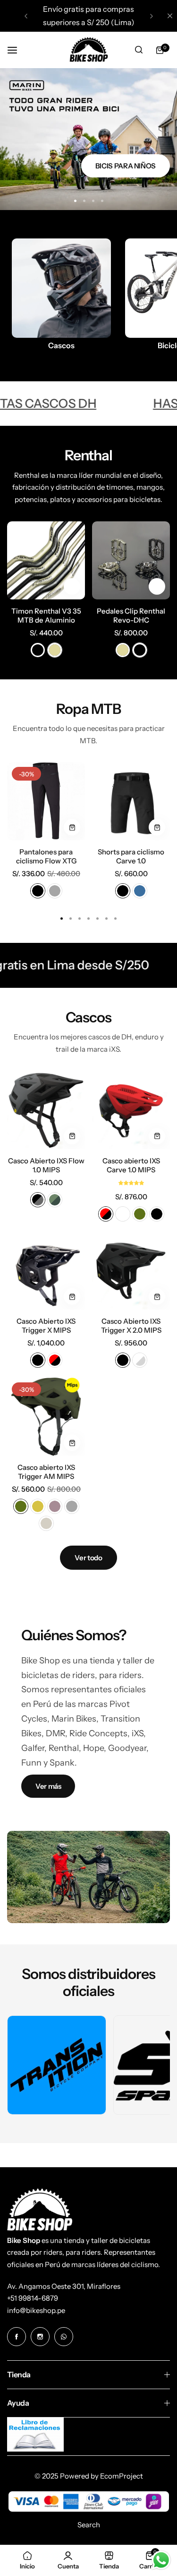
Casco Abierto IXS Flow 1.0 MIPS (46, 1165)
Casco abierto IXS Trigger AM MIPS (46, 1472)
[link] (57, 2065)
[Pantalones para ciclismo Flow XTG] (46, 801)
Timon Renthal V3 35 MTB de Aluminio (46, 615)
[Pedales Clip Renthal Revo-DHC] (131, 560)
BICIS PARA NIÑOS (126, 166)
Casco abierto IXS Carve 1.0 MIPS (131, 1165)
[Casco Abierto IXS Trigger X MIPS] (46, 1270)
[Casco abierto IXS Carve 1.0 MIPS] (131, 1110)
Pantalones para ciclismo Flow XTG (46, 856)
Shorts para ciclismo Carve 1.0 (131, 856)
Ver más (48, 1786)
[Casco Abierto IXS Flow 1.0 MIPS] (46, 1110)
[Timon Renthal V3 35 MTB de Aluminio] (46, 560)
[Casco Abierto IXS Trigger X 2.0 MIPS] (131, 1270)
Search (89, 2525)
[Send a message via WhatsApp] (161, 2560)
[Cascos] (61, 288)
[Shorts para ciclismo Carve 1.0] (131, 801)
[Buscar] (139, 50)
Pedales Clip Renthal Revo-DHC (131, 615)
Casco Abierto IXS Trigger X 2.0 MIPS (131, 1326)
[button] (26, 16)
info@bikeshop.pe (36, 2310)
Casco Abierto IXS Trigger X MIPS (46, 1326)
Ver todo (88, 1558)
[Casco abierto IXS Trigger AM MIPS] (46, 1417)
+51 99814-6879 (33, 2298)
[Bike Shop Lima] (89, 50)
